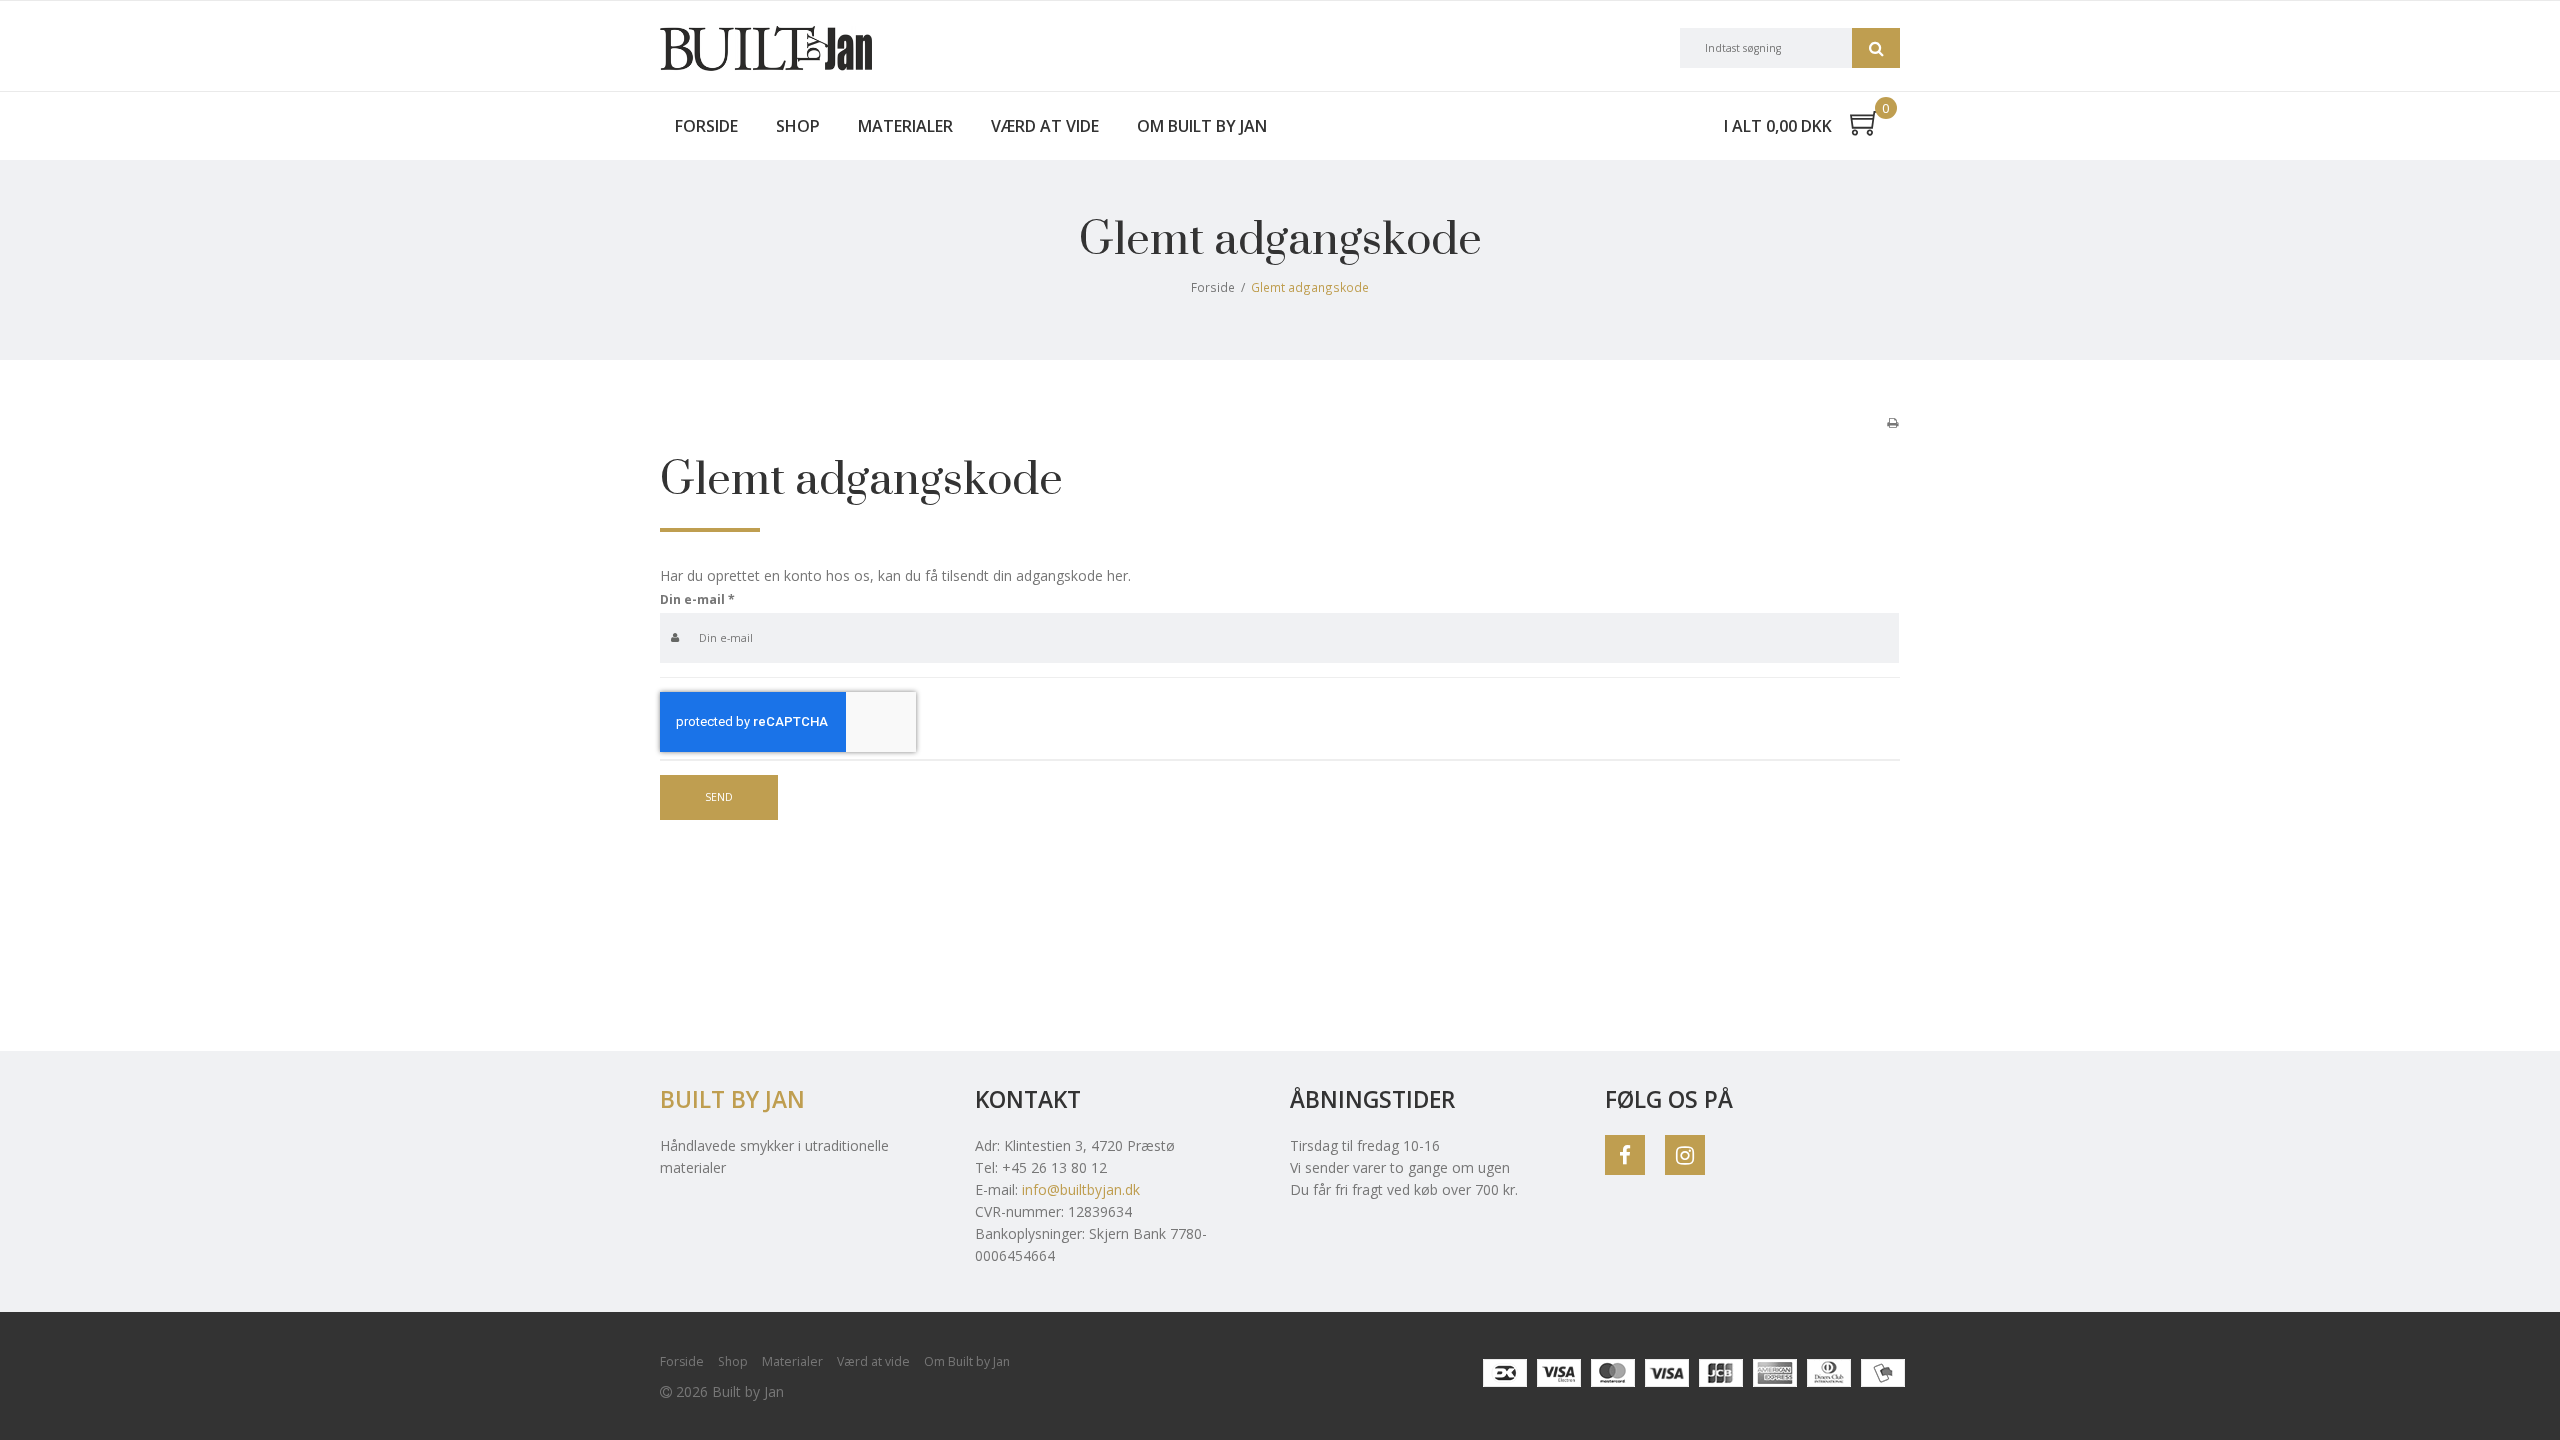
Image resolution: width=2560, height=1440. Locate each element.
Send (719, 797)
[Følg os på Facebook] (1625, 1155)
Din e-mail (697, 599)
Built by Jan (732, 1099)
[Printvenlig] (1892, 422)
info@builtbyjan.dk (1081, 1189)
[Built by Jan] (766, 48)
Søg (1876, 48)
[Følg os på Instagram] (1685, 1155)
